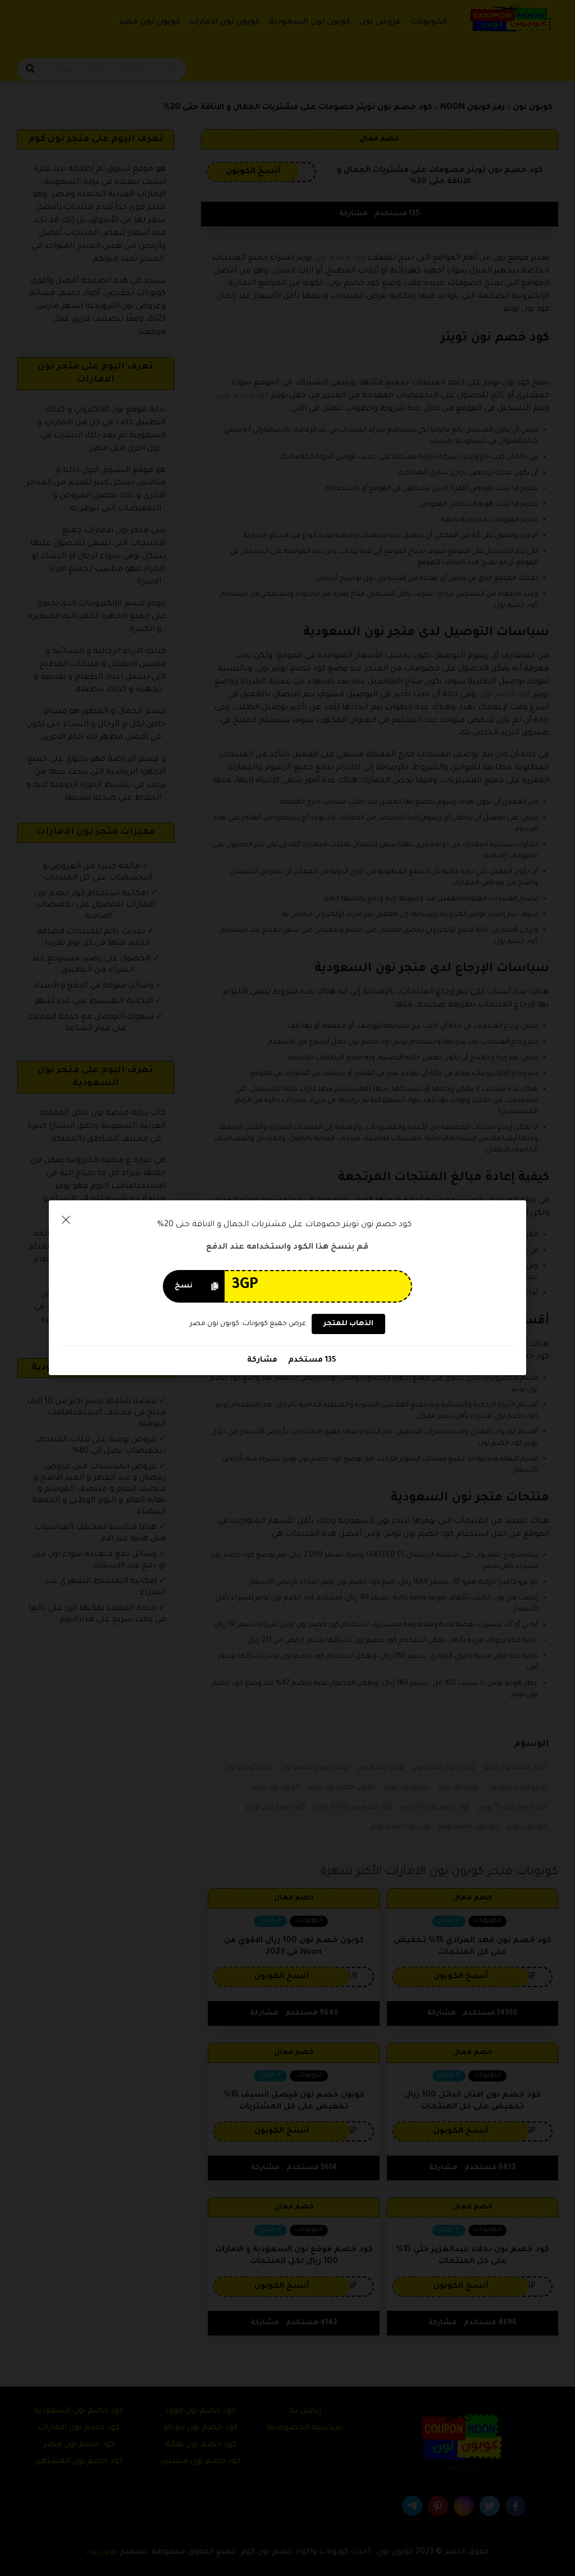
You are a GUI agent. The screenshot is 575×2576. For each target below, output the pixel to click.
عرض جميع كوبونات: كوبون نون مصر (248, 1324)
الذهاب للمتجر (348, 1325)
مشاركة (262, 1361)
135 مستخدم (311, 1361)
